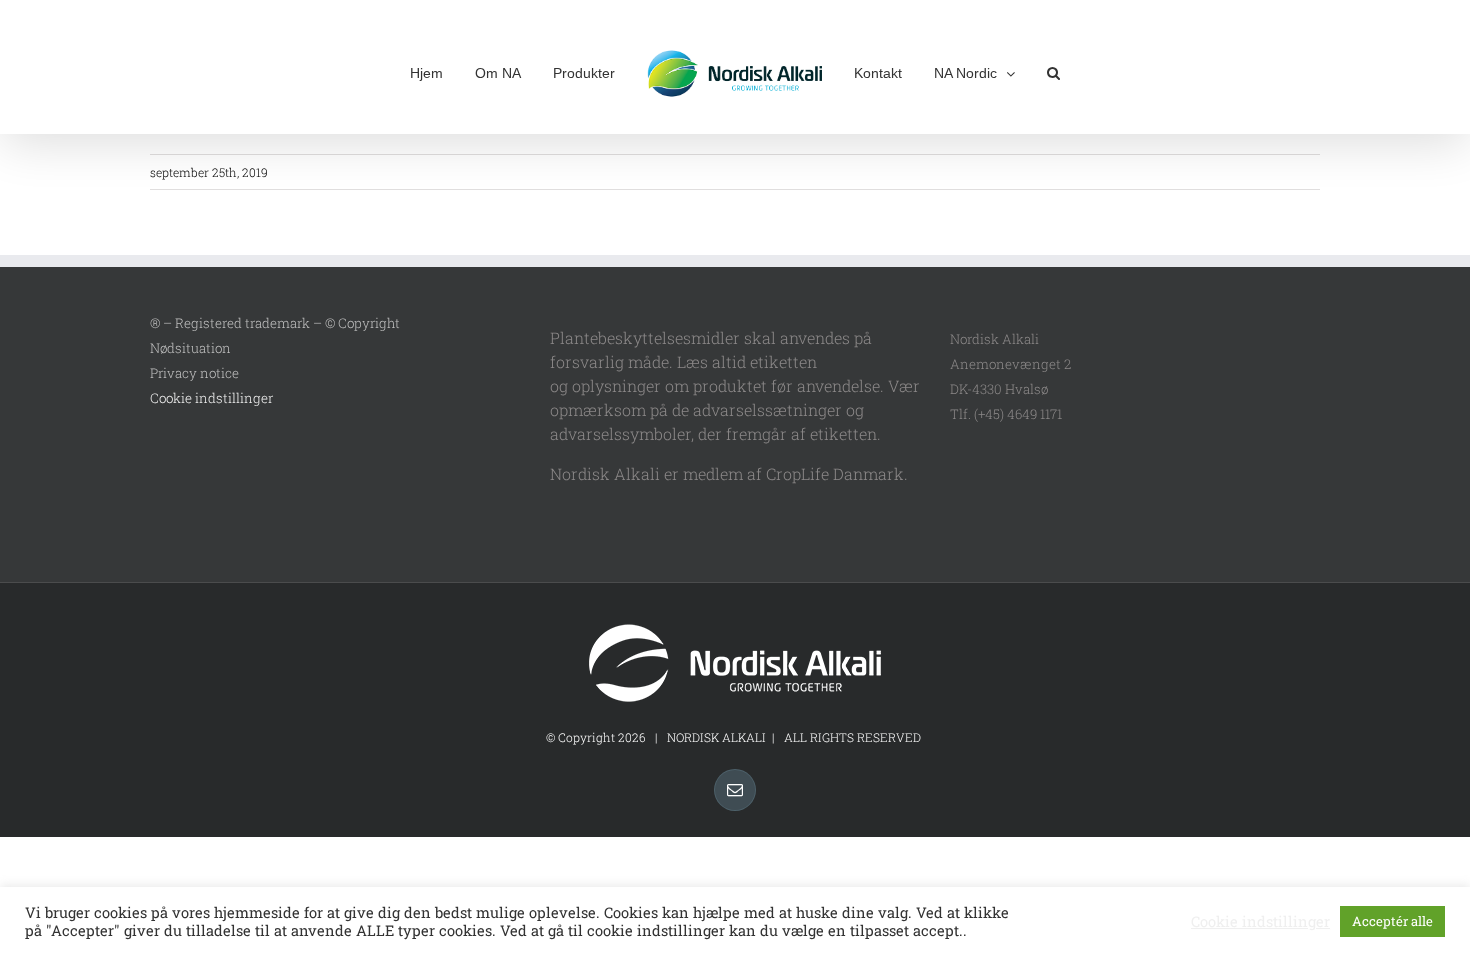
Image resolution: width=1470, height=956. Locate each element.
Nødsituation (190, 348)
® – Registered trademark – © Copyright (275, 323)
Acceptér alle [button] (1392, 921)
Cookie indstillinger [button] (211, 398)
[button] (1020, 72)
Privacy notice (194, 373)
